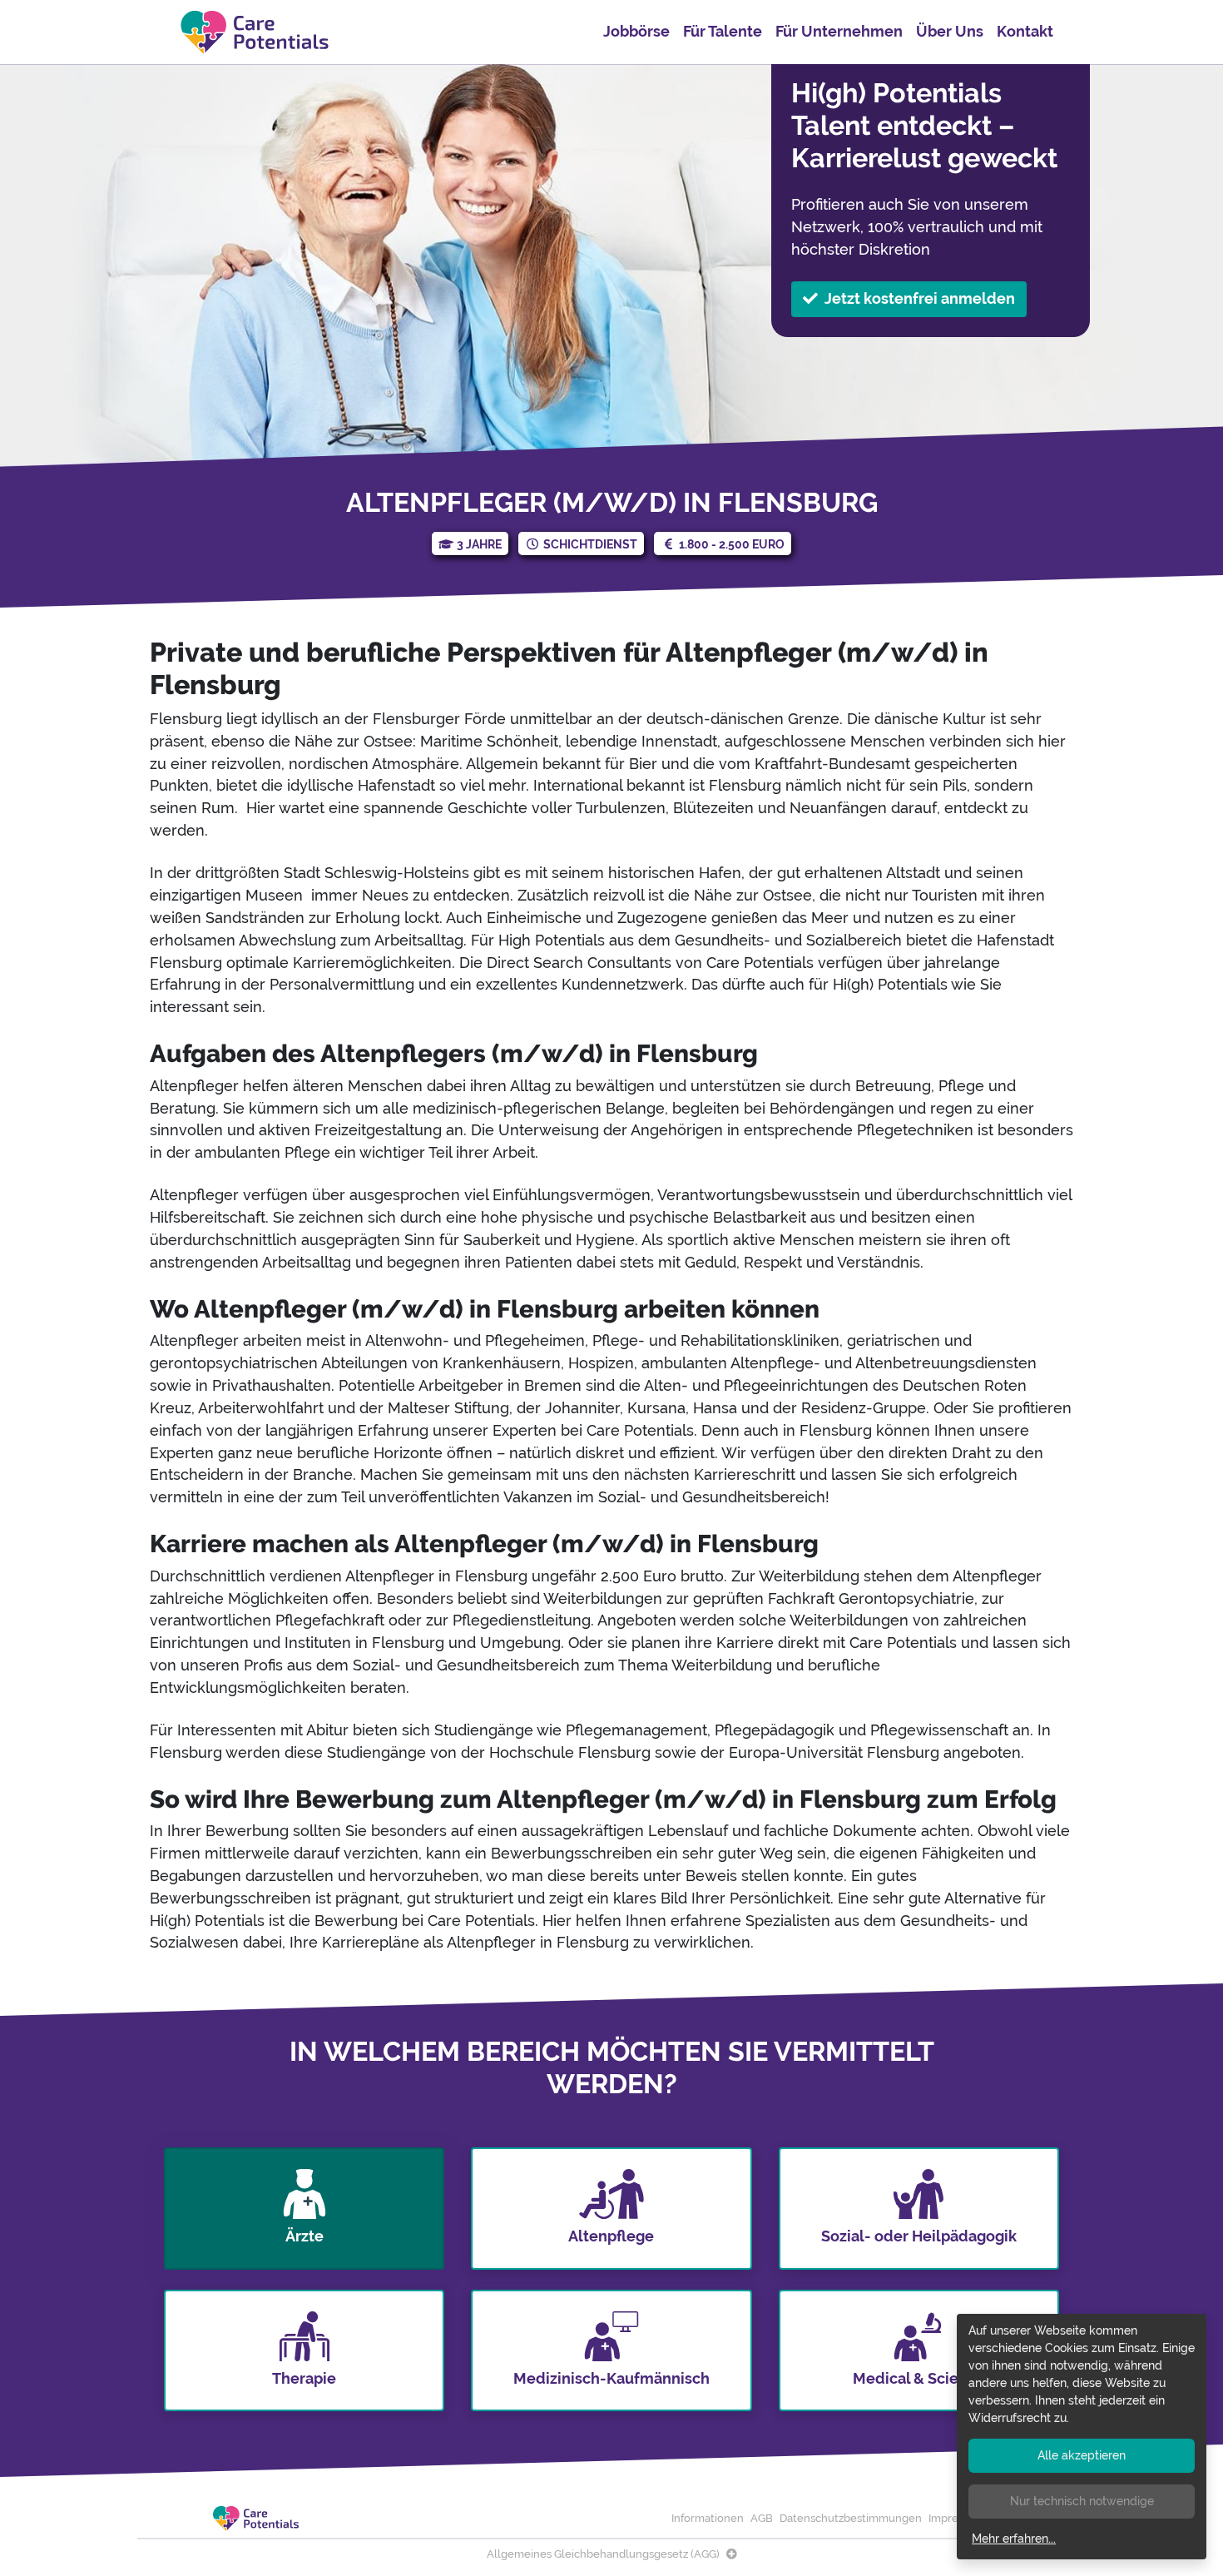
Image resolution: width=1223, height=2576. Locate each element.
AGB (762, 2518)
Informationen (708, 2518)
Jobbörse (636, 31)
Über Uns (950, 31)
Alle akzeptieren (1082, 2455)
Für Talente (723, 31)
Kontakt (1025, 31)
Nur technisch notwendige (1082, 2501)
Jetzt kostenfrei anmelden (920, 298)
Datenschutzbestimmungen (851, 2518)
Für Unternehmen (839, 31)
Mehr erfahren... (1014, 2539)
